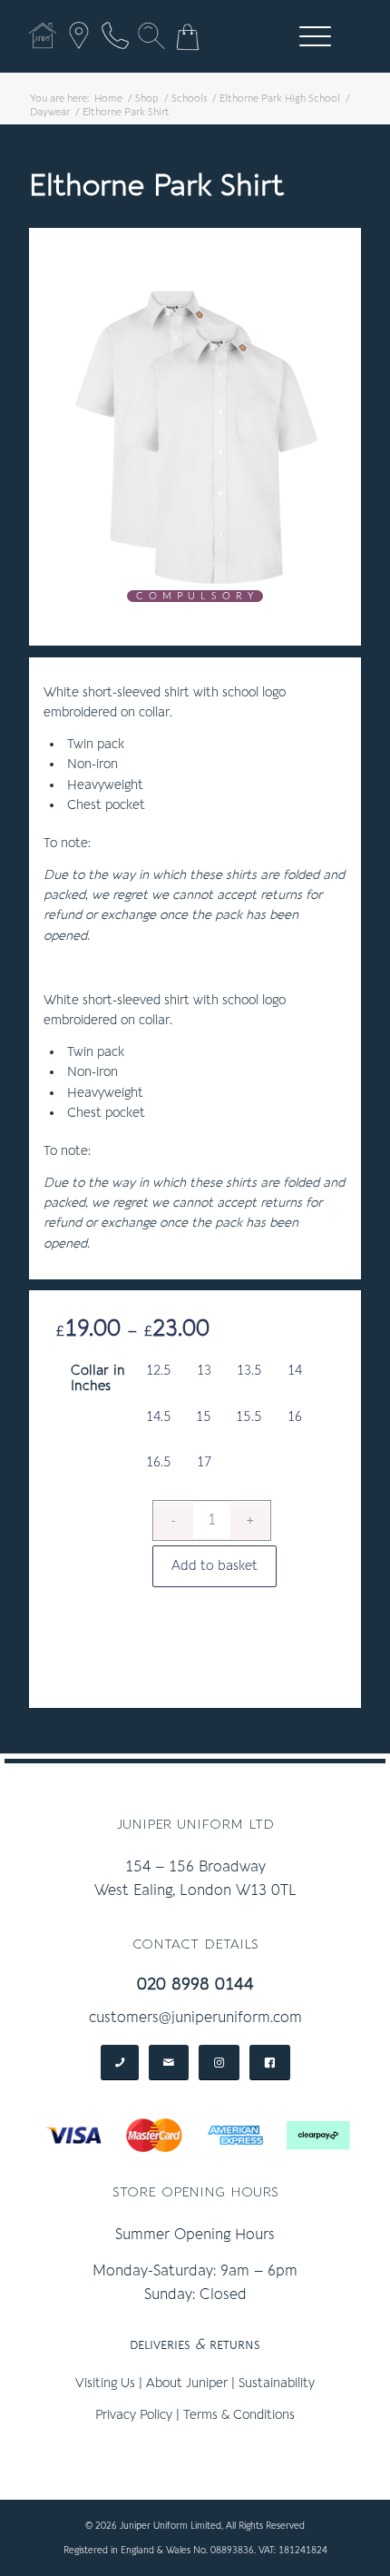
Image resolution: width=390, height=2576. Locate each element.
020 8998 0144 (195, 1984)
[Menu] (306, 36)
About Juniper (187, 2383)
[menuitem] (312, 36)
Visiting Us (105, 2383)
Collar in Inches (98, 1378)
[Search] (151, 35)
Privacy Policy (134, 2415)
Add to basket (214, 1566)
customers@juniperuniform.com (195, 2018)
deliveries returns (195, 2344)
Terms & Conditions (239, 2415)
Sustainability (277, 2383)
